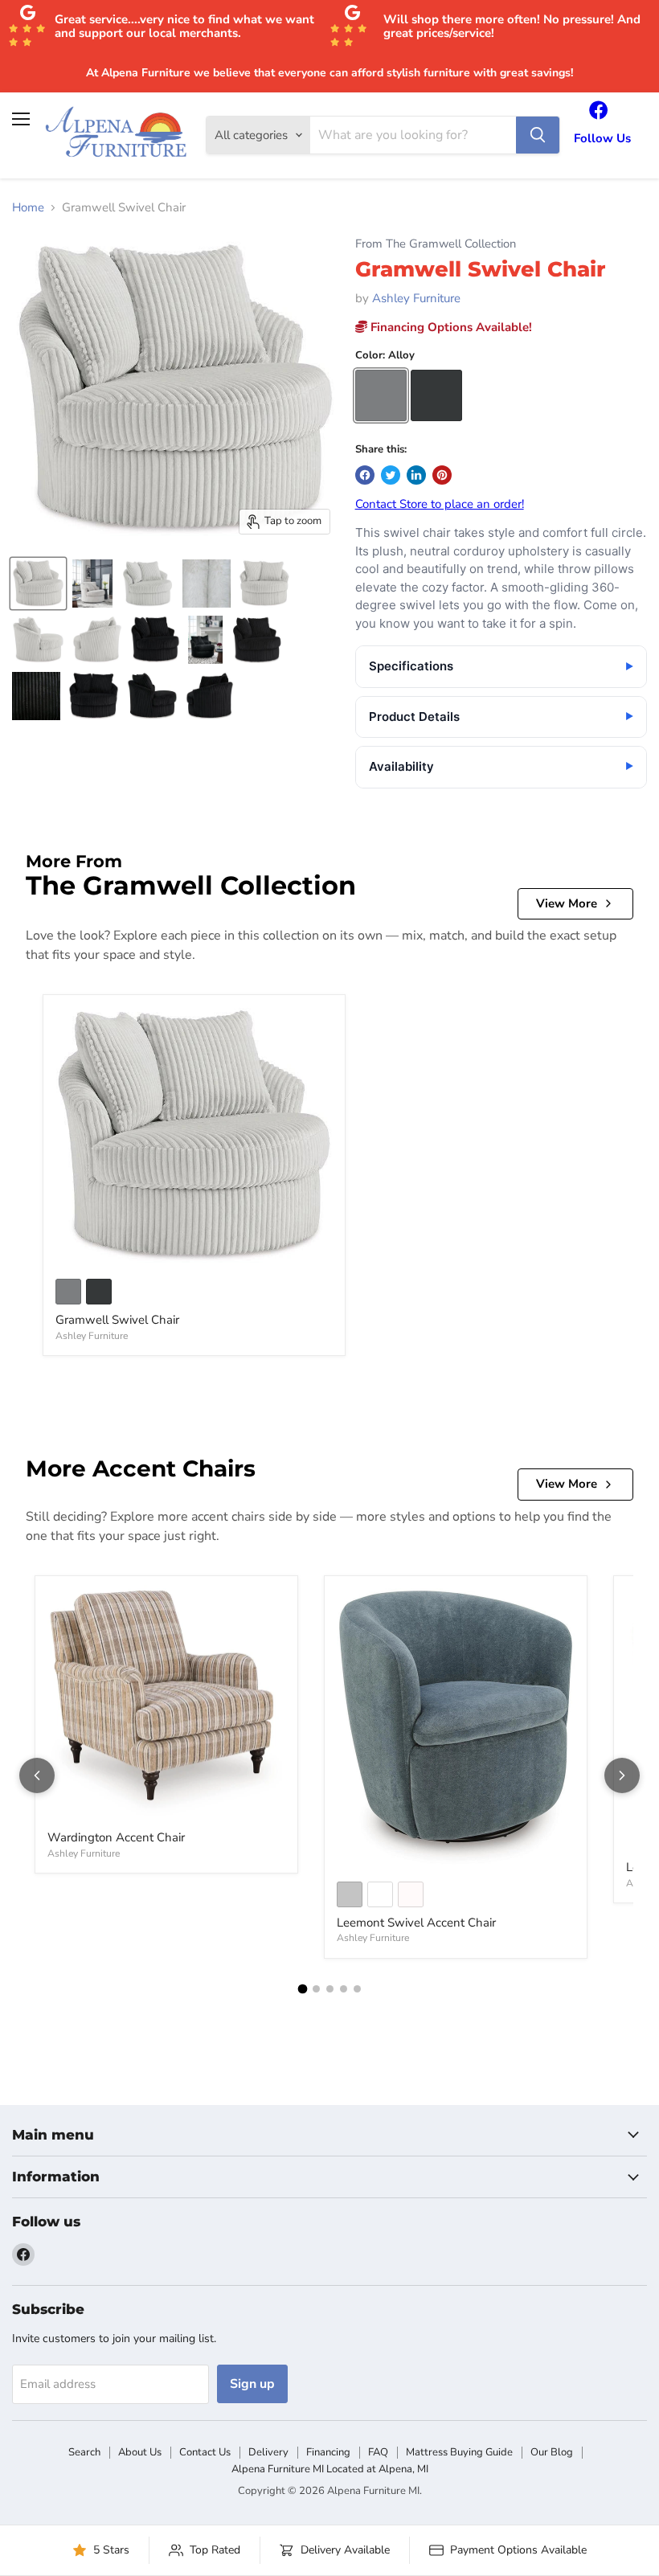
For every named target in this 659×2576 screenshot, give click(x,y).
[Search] (538, 135)
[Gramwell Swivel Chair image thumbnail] (38, 584)
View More (567, 903)
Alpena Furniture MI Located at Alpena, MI (330, 2469)
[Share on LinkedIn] (416, 475)
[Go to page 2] (316, 1989)
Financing (328, 2452)
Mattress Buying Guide (459, 2452)
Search (84, 2452)
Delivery (268, 2452)
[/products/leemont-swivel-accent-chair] (456, 1728)
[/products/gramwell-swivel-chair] (194, 1136)
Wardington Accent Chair (116, 1837)
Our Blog (552, 2452)
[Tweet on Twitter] (391, 475)
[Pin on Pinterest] (442, 475)
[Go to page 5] (357, 1989)
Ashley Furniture (416, 298)
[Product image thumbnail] (92, 584)
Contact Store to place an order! (440, 504)
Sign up (252, 2384)
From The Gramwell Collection (436, 244)
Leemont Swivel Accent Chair (416, 1923)
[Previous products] (37, 1775)
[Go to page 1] (302, 1988)
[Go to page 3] (330, 1989)
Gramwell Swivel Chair (117, 1320)
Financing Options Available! (450, 327)
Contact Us (205, 2452)
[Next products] (622, 1775)
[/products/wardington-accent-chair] (166, 1704)
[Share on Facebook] (365, 475)
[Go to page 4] (344, 1989)
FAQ (378, 2452)
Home (28, 208)
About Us (140, 2452)
